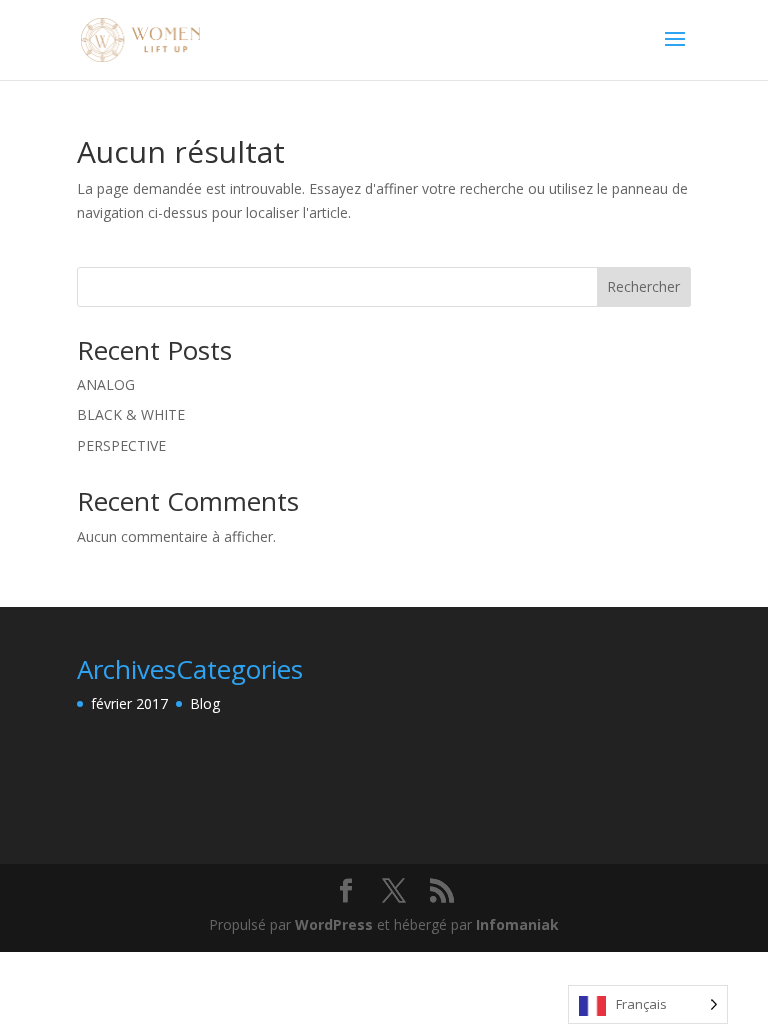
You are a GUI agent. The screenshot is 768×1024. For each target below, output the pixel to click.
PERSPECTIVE (121, 445)
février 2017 (129, 703)
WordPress (334, 924)
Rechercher (643, 286)
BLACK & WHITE (131, 414)
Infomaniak (517, 924)
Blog (205, 703)
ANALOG (106, 384)
